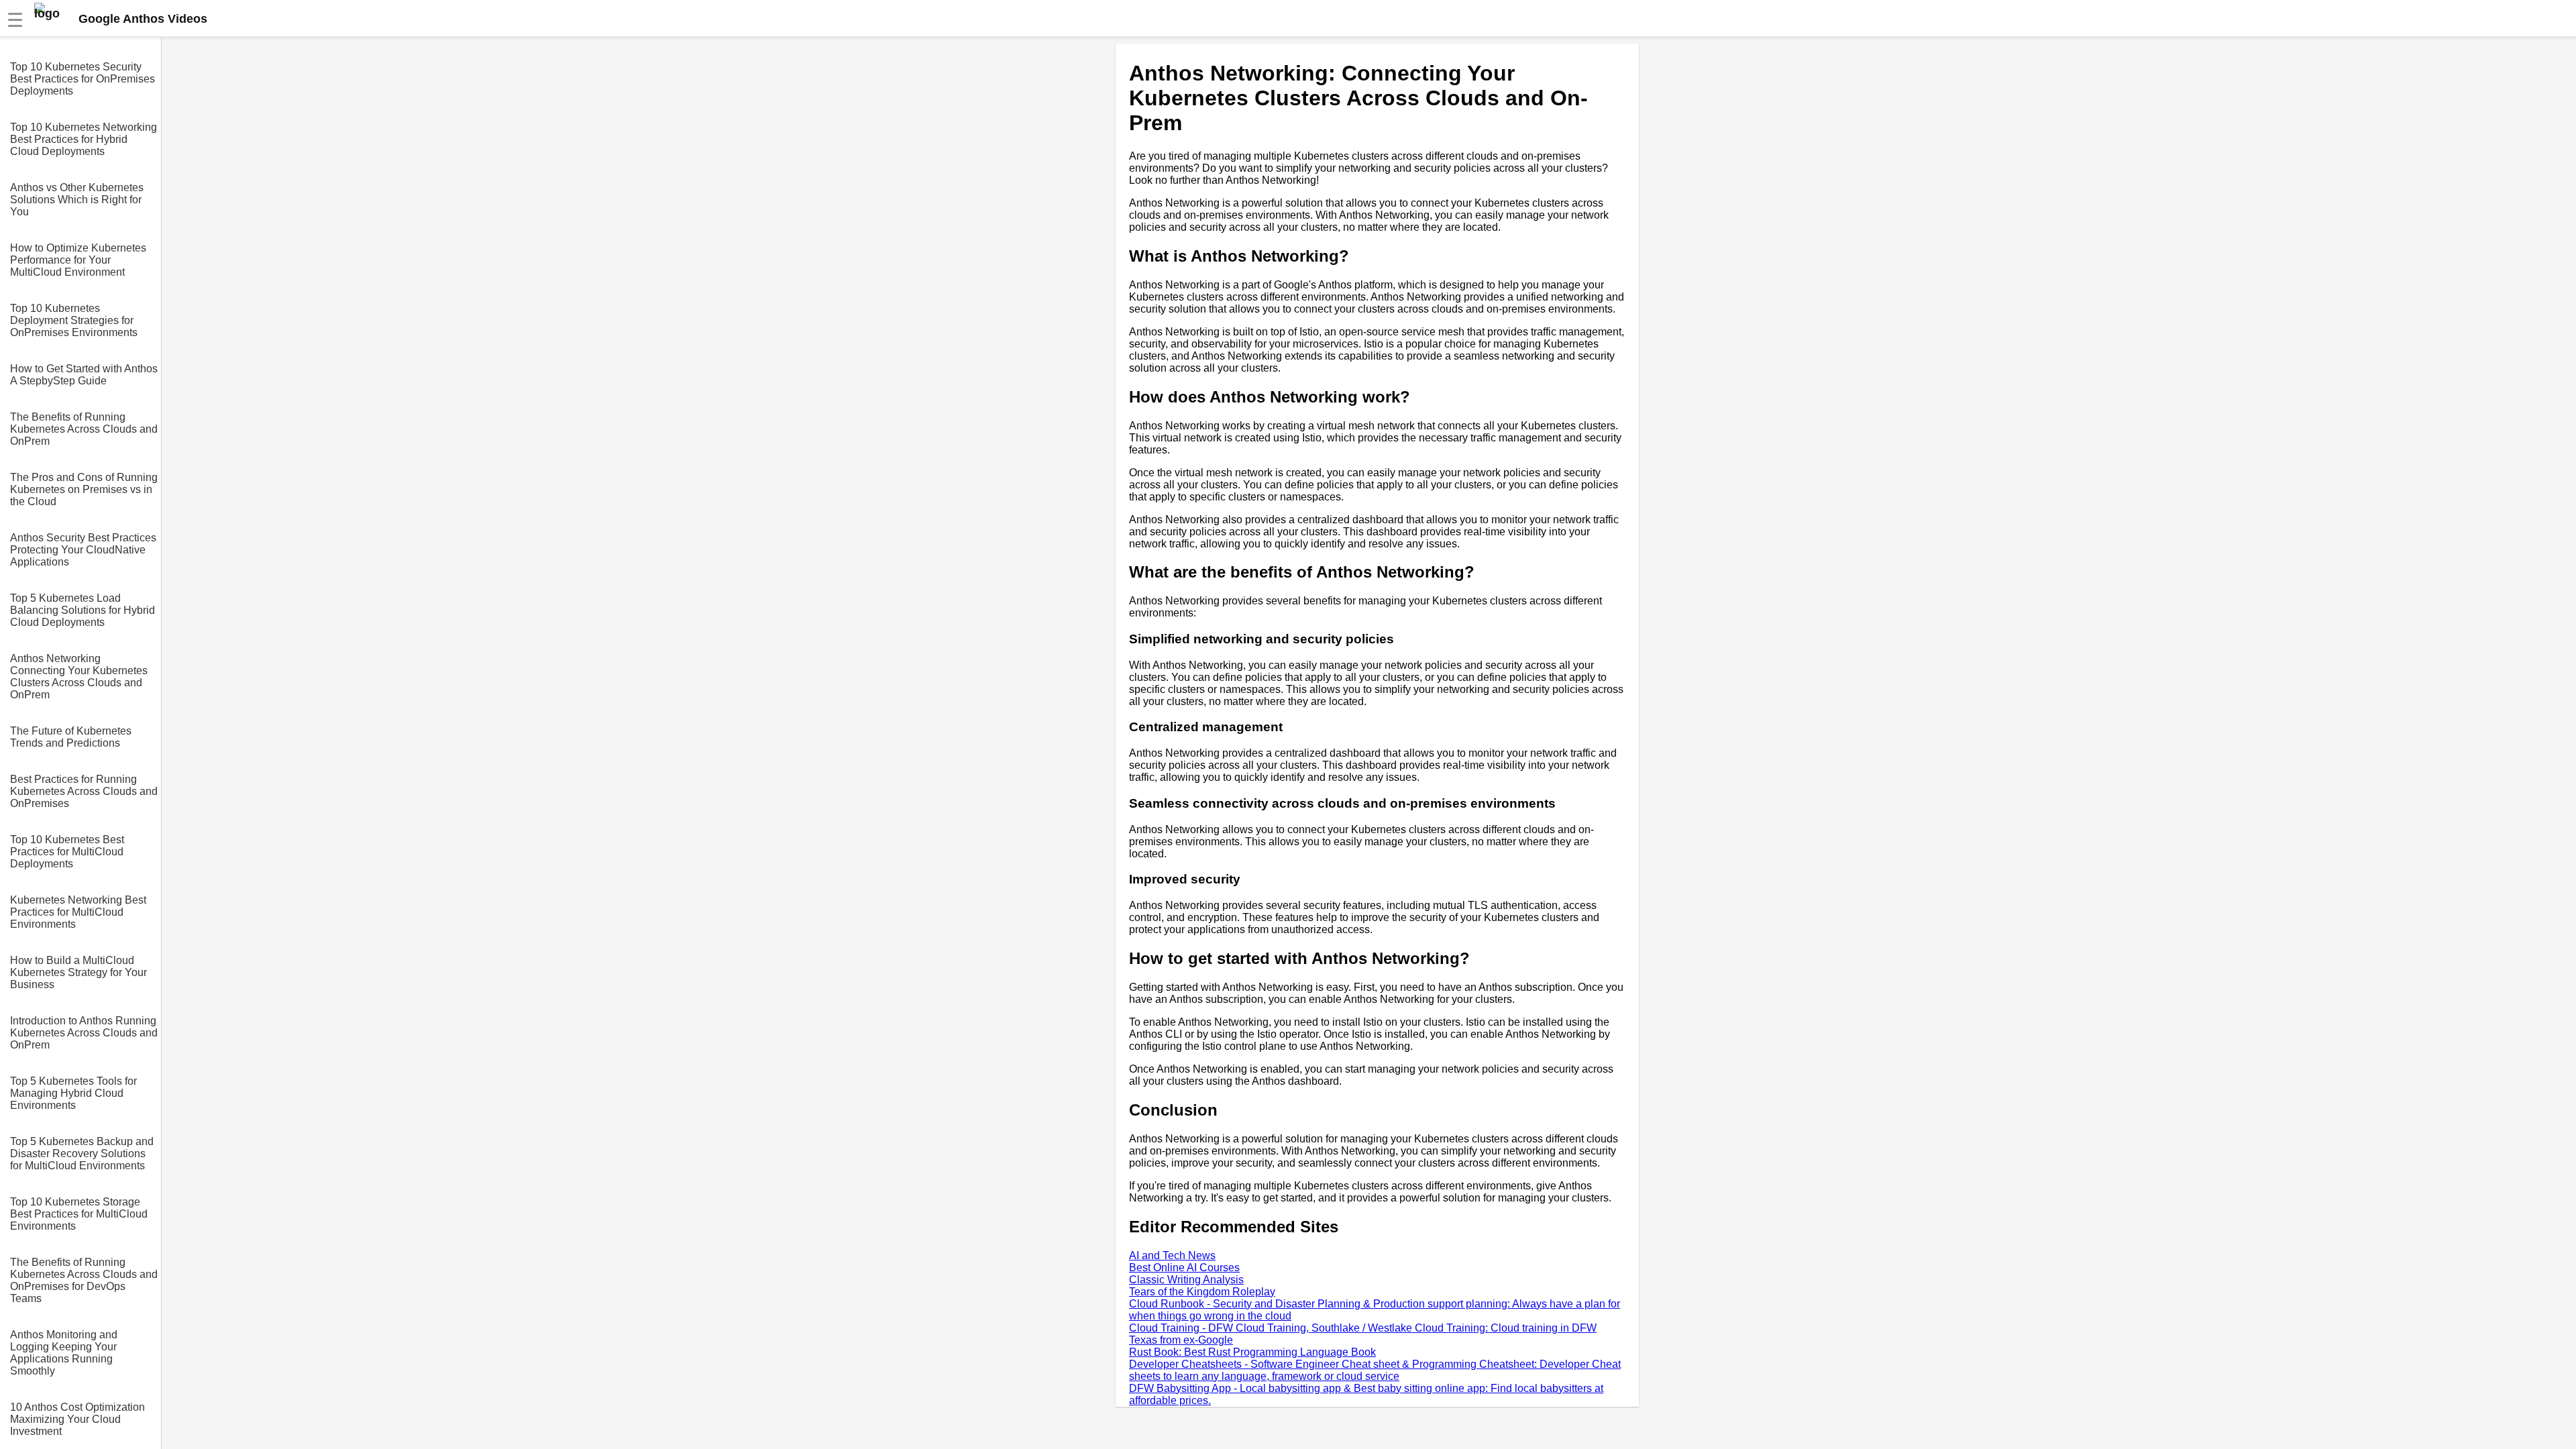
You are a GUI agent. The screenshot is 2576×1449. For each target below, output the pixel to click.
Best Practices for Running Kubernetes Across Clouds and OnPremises (84, 791)
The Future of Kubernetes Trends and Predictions (71, 737)
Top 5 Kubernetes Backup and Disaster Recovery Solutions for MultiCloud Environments (82, 1153)
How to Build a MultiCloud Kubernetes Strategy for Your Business (78, 972)
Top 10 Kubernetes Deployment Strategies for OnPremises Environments (74, 320)
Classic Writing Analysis (1186, 1280)
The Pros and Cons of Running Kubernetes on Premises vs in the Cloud (84, 489)
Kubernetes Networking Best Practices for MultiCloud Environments (78, 912)
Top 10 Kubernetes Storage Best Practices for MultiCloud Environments (79, 1214)
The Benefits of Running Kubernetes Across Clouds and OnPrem (84, 429)
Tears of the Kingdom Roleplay (1202, 1292)
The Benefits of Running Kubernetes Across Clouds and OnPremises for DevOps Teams (84, 1280)
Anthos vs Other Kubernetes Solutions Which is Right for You (77, 200)
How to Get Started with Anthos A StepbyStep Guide (84, 375)
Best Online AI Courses (1184, 1268)
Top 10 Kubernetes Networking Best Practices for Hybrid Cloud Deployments (84, 139)
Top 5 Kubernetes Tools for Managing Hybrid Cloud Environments (73, 1093)
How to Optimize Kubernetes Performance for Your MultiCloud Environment (78, 260)
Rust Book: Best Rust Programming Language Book (1252, 1352)
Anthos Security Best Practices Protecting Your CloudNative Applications (83, 550)
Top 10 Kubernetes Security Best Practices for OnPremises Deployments (83, 79)
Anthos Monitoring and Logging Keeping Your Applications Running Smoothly (64, 1353)
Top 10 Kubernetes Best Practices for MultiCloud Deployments (67, 852)
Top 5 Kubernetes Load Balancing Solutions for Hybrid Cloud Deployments (83, 610)
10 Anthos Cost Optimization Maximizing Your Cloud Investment (77, 1419)
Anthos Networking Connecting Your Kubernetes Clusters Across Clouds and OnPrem (79, 677)
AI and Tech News (1172, 1255)
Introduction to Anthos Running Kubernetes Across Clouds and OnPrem (84, 1033)
